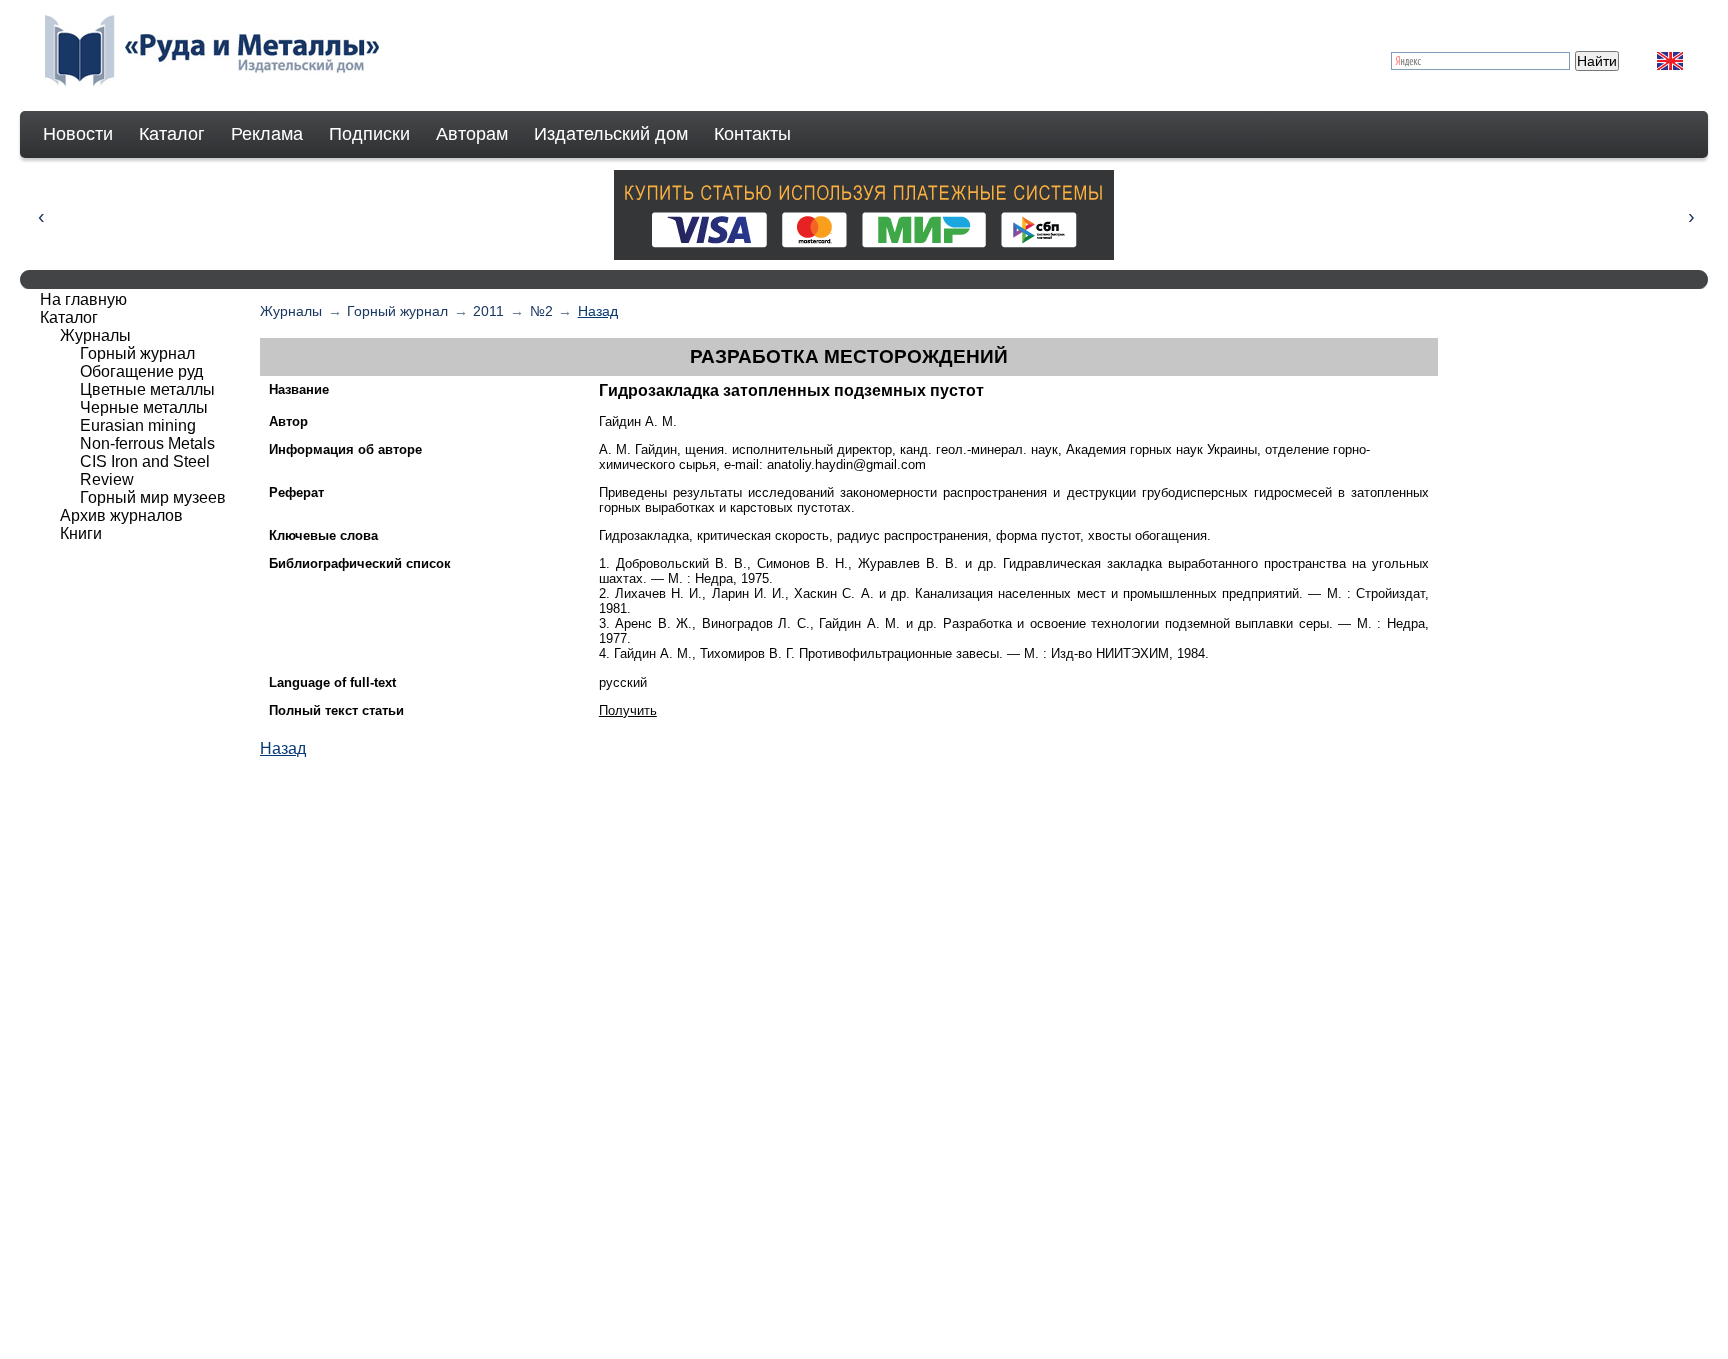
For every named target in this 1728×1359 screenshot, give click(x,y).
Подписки (369, 134)
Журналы (291, 311)
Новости (78, 134)
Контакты (752, 134)
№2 (541, 311)
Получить (628, 710)
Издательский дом (611, 134)
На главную (83, 299)
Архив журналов (121, 515)
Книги (81, 533)
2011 (488, 311)
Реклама (267, 134)
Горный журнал (397, 311)
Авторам (472, 134)
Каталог (172, 134)
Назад (598, 311)
